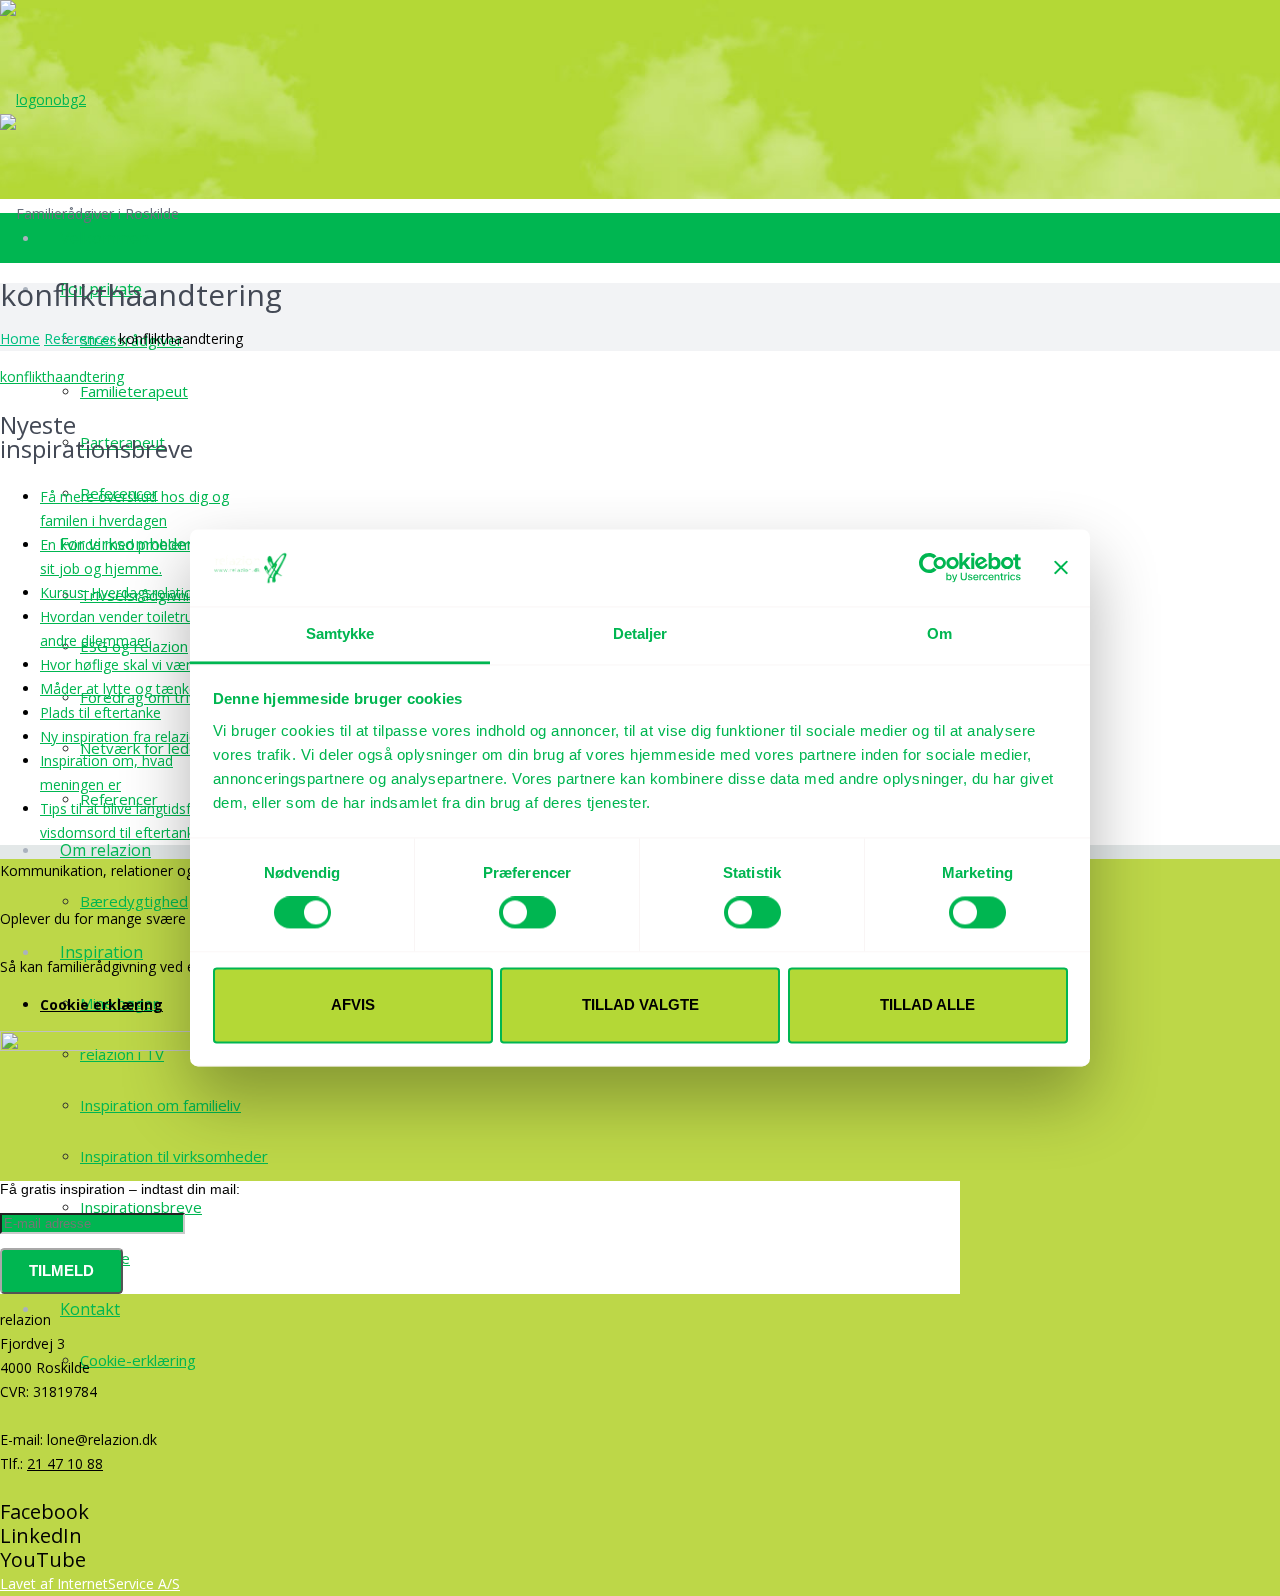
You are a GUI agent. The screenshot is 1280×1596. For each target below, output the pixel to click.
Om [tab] (939, 633)
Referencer (79, 338)
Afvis (353, 1004)
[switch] (527, 913)
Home (20, 338)
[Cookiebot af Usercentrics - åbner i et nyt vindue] (933, 568)
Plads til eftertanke (100, 712)
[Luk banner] (1061, 568)
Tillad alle (927, 1004)
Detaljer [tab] (640, 633)
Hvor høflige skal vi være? (124, 664)
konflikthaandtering (62, 376)
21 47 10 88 (65, 1463)
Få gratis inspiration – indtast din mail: (120, 1189)
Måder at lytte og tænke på (128, 688)
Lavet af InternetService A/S (90, 1583)
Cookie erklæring (101, 1004)
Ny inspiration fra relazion (123, 736)
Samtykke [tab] (340, 633)
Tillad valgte (640, 1004)
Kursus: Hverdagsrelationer (127, 592)
